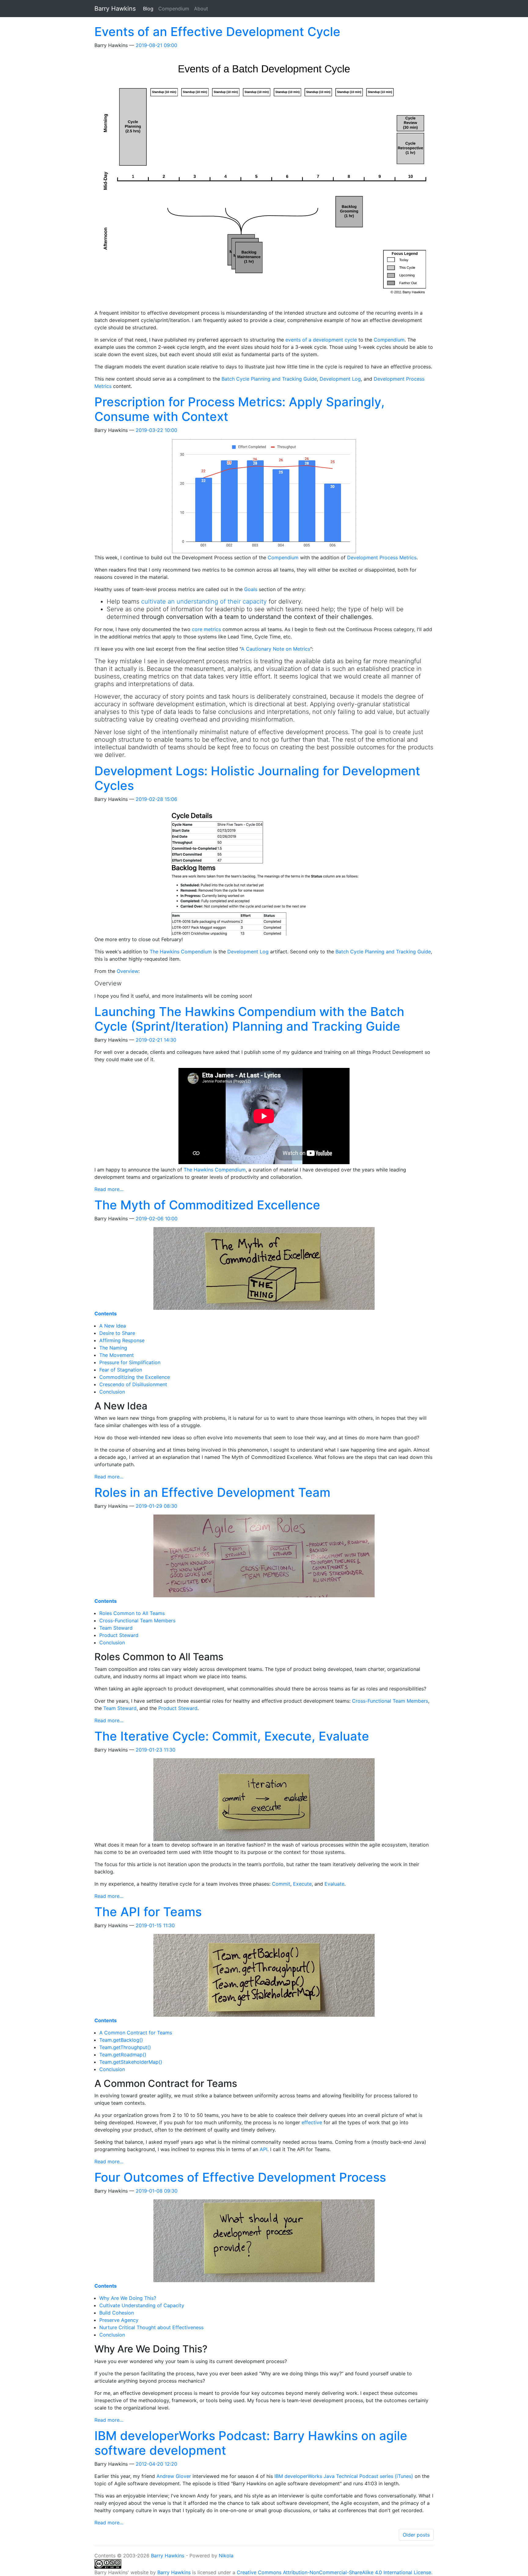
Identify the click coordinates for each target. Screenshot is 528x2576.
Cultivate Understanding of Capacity (142, 2305)
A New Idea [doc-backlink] (121, 1406)
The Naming (113, 1348)
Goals (251, 589)
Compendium (174, 9)
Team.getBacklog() (121, 2040)
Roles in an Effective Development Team (212, 1492)
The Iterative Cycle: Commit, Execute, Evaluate (232, 1736)
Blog (149, 8)
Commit (281, 1884)
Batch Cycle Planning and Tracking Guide (269, 379)
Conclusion (112, 1392)
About (201, 9)
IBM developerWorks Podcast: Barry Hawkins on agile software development (251, 2443)
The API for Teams (148, 1912)
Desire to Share (117, 1333)
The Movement (117, 1355)
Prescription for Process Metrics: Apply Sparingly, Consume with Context (240, 409)
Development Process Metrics (382, 557)
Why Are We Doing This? (128, 2298)
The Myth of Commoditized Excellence (207, 1205)
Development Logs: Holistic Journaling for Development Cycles (257, 778)
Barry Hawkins (168, 2556)
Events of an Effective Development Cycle (217, 32)
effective (312, 2122)
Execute (302, 1884)
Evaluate (334, 1884)
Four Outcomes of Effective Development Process (240, 2177)
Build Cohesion (117, 2313)
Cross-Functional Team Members (137, 1621)
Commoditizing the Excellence (135, 1377)
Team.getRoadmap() (123, 2055)
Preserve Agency (119, 2320)
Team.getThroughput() (125, 2047)
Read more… (109, 1189)
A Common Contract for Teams (136, 2033)
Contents (106, 1314)
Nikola (226, 2556)
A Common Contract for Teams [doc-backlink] (166, 2083)
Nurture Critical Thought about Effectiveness (151, 2327)
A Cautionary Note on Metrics (276, 649)
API (264, 2149)
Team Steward (116, 1628)
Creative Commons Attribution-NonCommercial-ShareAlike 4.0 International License (334, 2572)
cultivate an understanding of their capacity (204, 601)
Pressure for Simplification (130, 1362)
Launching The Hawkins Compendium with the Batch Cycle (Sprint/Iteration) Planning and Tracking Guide (249, 1019)
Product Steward (119, 1635)
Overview (128, 971)
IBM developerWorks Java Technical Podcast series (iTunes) (344, 2476)
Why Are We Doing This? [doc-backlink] (151, 2349)
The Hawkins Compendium (181, 952)
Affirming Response (122, 1340)
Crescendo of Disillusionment (133, 1384)
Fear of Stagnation (121, 1370)
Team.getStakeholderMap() (131, 2062)
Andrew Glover (174, 2476)
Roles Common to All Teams (132, 1613)
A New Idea (113, 1326)
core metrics (206, 629)
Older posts (416, 2535)
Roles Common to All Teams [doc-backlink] (159, 1657)
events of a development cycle (321, 340)
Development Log (340, 379)
